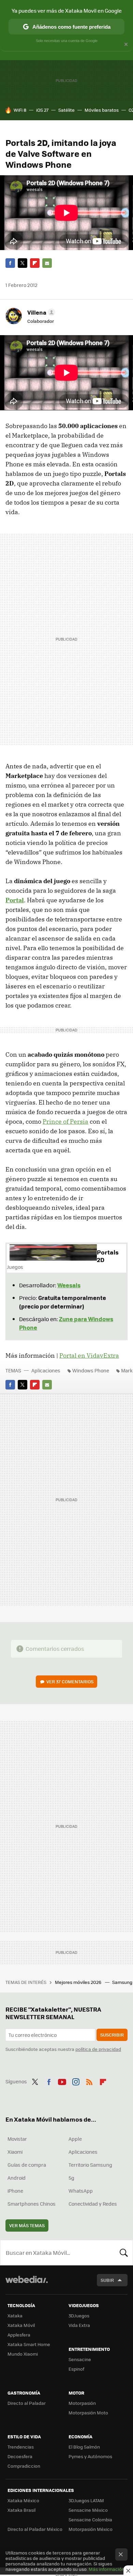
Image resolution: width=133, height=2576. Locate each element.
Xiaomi (15, 2152)
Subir (107, 2280)
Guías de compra (27, 2165)
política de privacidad (98, 2049)
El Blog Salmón (84, 2447)
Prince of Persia (65, 1121)
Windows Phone (91, 1370)
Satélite (66, 110)
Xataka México (23, 2500)
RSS (89, 2081)
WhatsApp (81, 2191)
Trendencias (21, 2447)
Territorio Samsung (90, 2165)
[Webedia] (27, 2284)
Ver (70, 1681)
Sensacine (80, 2359)
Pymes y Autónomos (90, 2456)
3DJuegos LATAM (86, 2500)
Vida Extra (79, 2325)
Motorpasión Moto (88, 2413)
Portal (15, 900)
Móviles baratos (102, 110)
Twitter (23, 263)
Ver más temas (27, 2225)
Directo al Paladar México (35, 2529)
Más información (107, 2569)
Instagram (76, 2081)
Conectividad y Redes (93, 2204)
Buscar (124, 2252)
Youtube (62, 2081)
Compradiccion (24, 2466)
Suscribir (112, 2035)
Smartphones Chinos (32, 2204)
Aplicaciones (46, 1370)
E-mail (47, 263)
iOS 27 (42, 110)
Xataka (15, 2315)
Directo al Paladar (27, 2403)
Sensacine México (88, 2510)
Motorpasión (82, 2403)
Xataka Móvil (21, 2325)
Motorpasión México (91, 2529)
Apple (75, 2139)
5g (71, 2178)
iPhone (15, 2191)
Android (17, 2178)
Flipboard (35, 263)
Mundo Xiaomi (23, 2354)
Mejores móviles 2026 (79, 1982)
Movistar (17, 2139)
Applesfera (19, 2335)
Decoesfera (20, 2456)
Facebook (10, 263)
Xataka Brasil (21, 2510)
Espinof (76, 2369)
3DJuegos (79, 2315)
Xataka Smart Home (29, 2344)
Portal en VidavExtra (89, 1355)
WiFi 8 (20, 110)
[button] (40, 312)
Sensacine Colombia (90, 2519)
